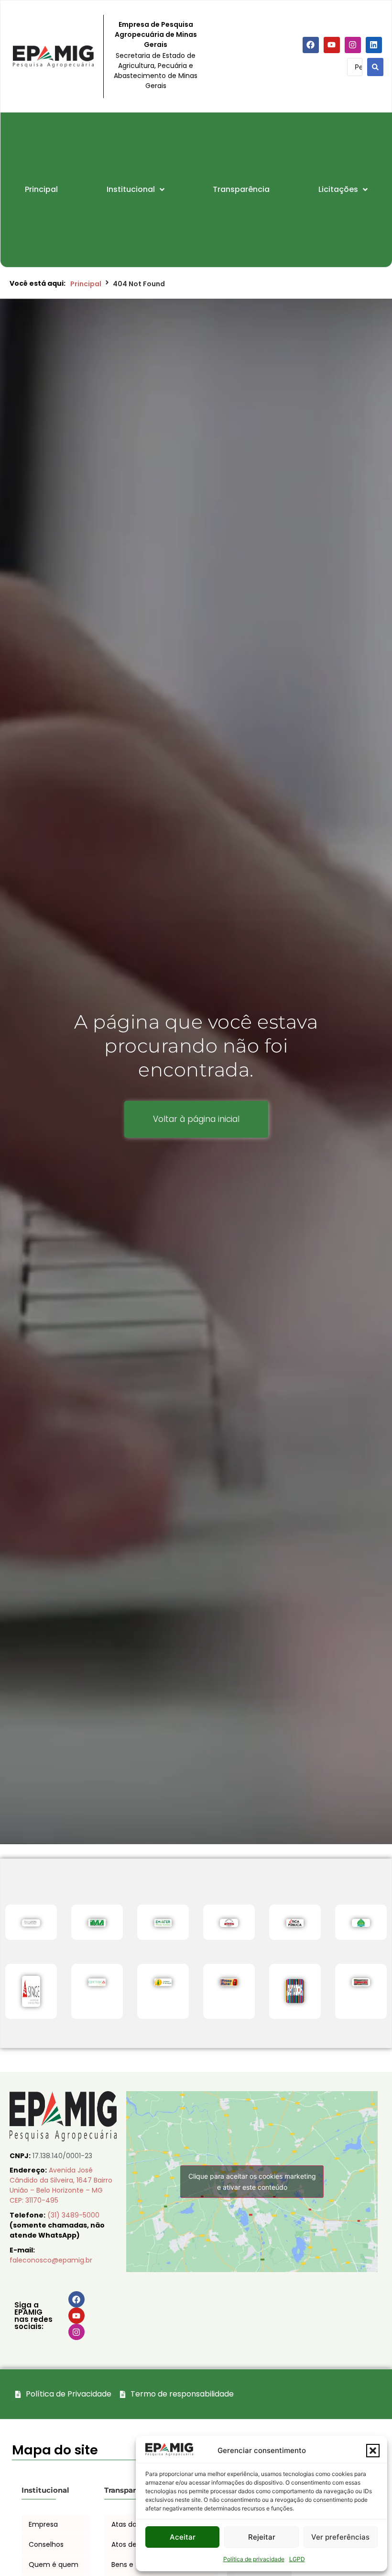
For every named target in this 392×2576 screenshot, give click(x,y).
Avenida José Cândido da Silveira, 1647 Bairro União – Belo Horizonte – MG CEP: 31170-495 (61, 2185)
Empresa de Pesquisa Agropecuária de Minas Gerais (156, 34)
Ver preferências (340, 2537)
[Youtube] (332, 45)
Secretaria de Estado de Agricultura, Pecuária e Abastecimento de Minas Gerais (156, 71)
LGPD (297, 2559)
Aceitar (183, 2537)
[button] (373, 2451)
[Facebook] (311, 45)
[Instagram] (353, 45)
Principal (86, 284)
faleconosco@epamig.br (51, 2260)
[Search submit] (375, 67)
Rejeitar (262, 2537)
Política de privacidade (254, 2559)
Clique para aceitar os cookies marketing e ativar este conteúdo (252, 2182)
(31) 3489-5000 (73, 2215)
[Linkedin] (374, 45)
